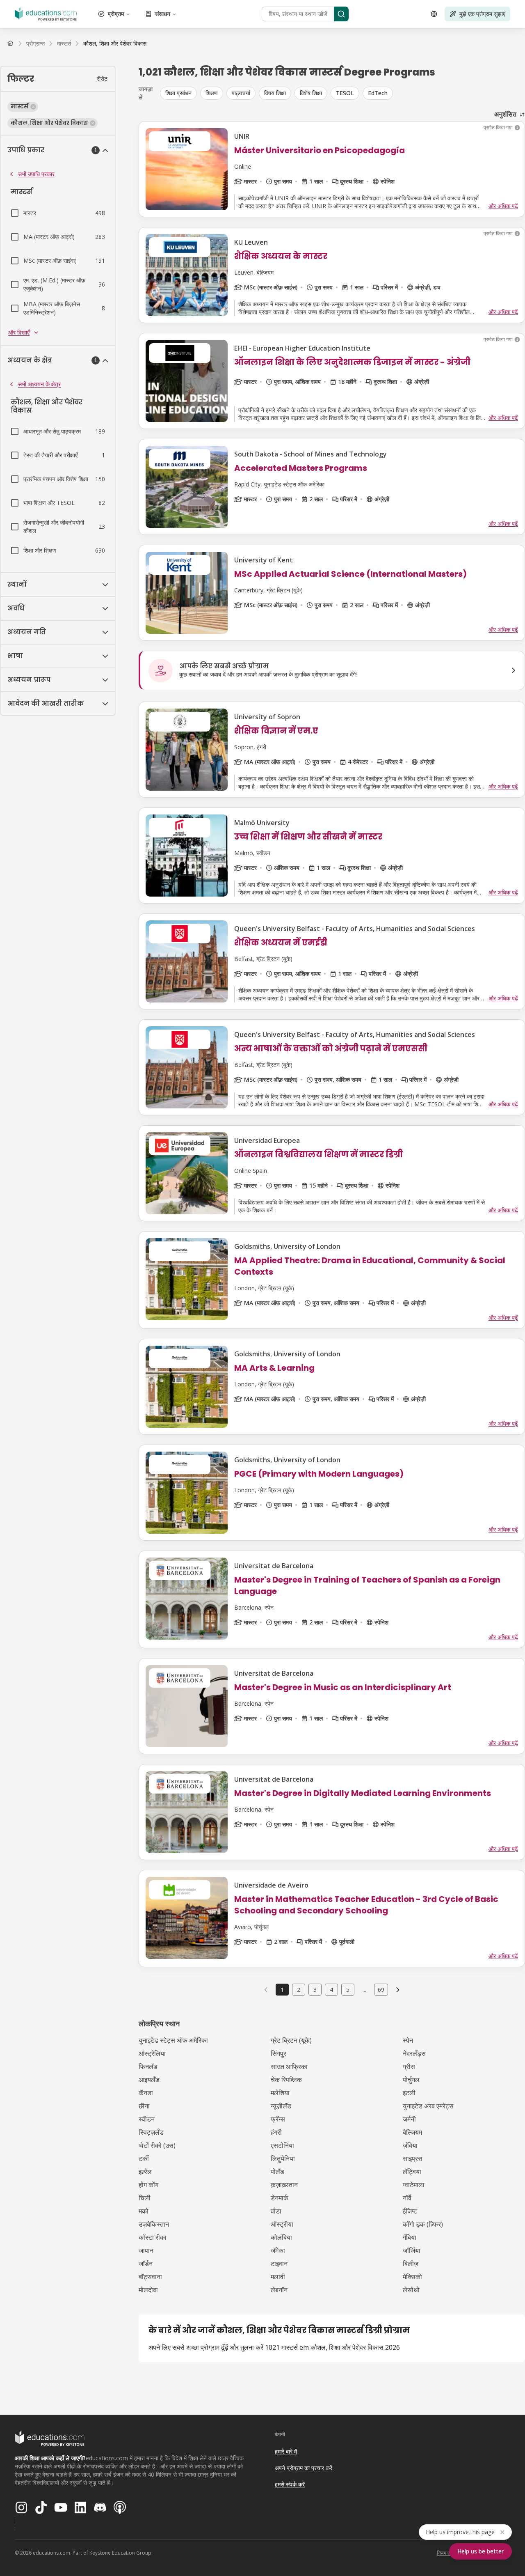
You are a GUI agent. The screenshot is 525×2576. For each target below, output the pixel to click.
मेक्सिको (412, 2277)
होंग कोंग (148, 2185)
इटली (409, 2093)
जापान (146, 2250)
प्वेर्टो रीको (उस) (157, 2145)
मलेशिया (280, 2093)
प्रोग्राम (116, 14)
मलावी (278, 2277)
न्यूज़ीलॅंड (281, 2106)
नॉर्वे (407, 2198)
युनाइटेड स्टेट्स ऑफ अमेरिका (173, 2040)
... (364, 1990)
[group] (342, 93)
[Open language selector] (434, 14)
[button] (23, 107)
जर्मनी (409, 2119)
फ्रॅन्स (278, 2119)
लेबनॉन (279, 2290)
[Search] (341, 14)
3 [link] (315, 1990)
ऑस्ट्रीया (282, 2224)
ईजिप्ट (410, 2211)
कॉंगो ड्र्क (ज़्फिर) (423, 2224)
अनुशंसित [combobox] (505, 114)
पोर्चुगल (411, 2080)
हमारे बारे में (286, 2451)
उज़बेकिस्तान (154, 2224)
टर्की (144, 2159)
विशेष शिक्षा (311, 93)
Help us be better (480, 2551)
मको (144, 2211)
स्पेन (408, 2040)
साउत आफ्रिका (289, 2067)
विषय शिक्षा (275, 93)
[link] (115, 44)
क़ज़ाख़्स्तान (284, 2185)
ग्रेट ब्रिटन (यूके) (291, 2040)
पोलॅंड (277, 2172)
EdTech (378, 93)
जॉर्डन (146, 2264)
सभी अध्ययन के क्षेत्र (39, 384)
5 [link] (348, 1990)
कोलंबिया (281, 2237)
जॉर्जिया (412, 2250)
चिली (145, 2198)
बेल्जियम (412, 2132)
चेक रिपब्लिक (286, 2080)
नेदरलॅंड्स (414, 2053)
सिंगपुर (278, 2053)
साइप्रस (413, 2159)
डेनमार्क (280, 2198)
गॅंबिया (410, 2237)
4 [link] (331, 1990)
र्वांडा (276, 2211)
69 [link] (381, 1990)
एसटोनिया (282, 2145)
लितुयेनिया (283, 2159)
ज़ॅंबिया (410, 2145)
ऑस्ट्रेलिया (152, 2053)
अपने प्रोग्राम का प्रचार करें (304, 2468)
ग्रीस (409, 2067)
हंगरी (276, 2132)
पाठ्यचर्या (241, 93)
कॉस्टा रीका (153, 2237)
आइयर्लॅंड (149, 2080)
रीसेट (102, 79)
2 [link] (299, 1990)
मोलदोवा (148, 2290)
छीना (144, 2106)
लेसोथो (411, 2290)
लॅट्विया (412, 2172)
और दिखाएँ (19, 332)
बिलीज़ (411, 2264)
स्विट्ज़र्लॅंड (151, 2132)
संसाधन (163, 14)
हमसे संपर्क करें (290, 2484)
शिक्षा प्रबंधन (178, 93)
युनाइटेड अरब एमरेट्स (428, 2106)
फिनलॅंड (148, 2067)
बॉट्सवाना (150, 2277)
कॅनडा (146, 2093)
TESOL (345, 93)
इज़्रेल (145, 2172)
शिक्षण (212, 93)
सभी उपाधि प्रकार (36, 174)
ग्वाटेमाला (414, 2185)
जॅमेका (278, 2250)
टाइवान (279, 2264)
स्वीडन (147, 2119)
